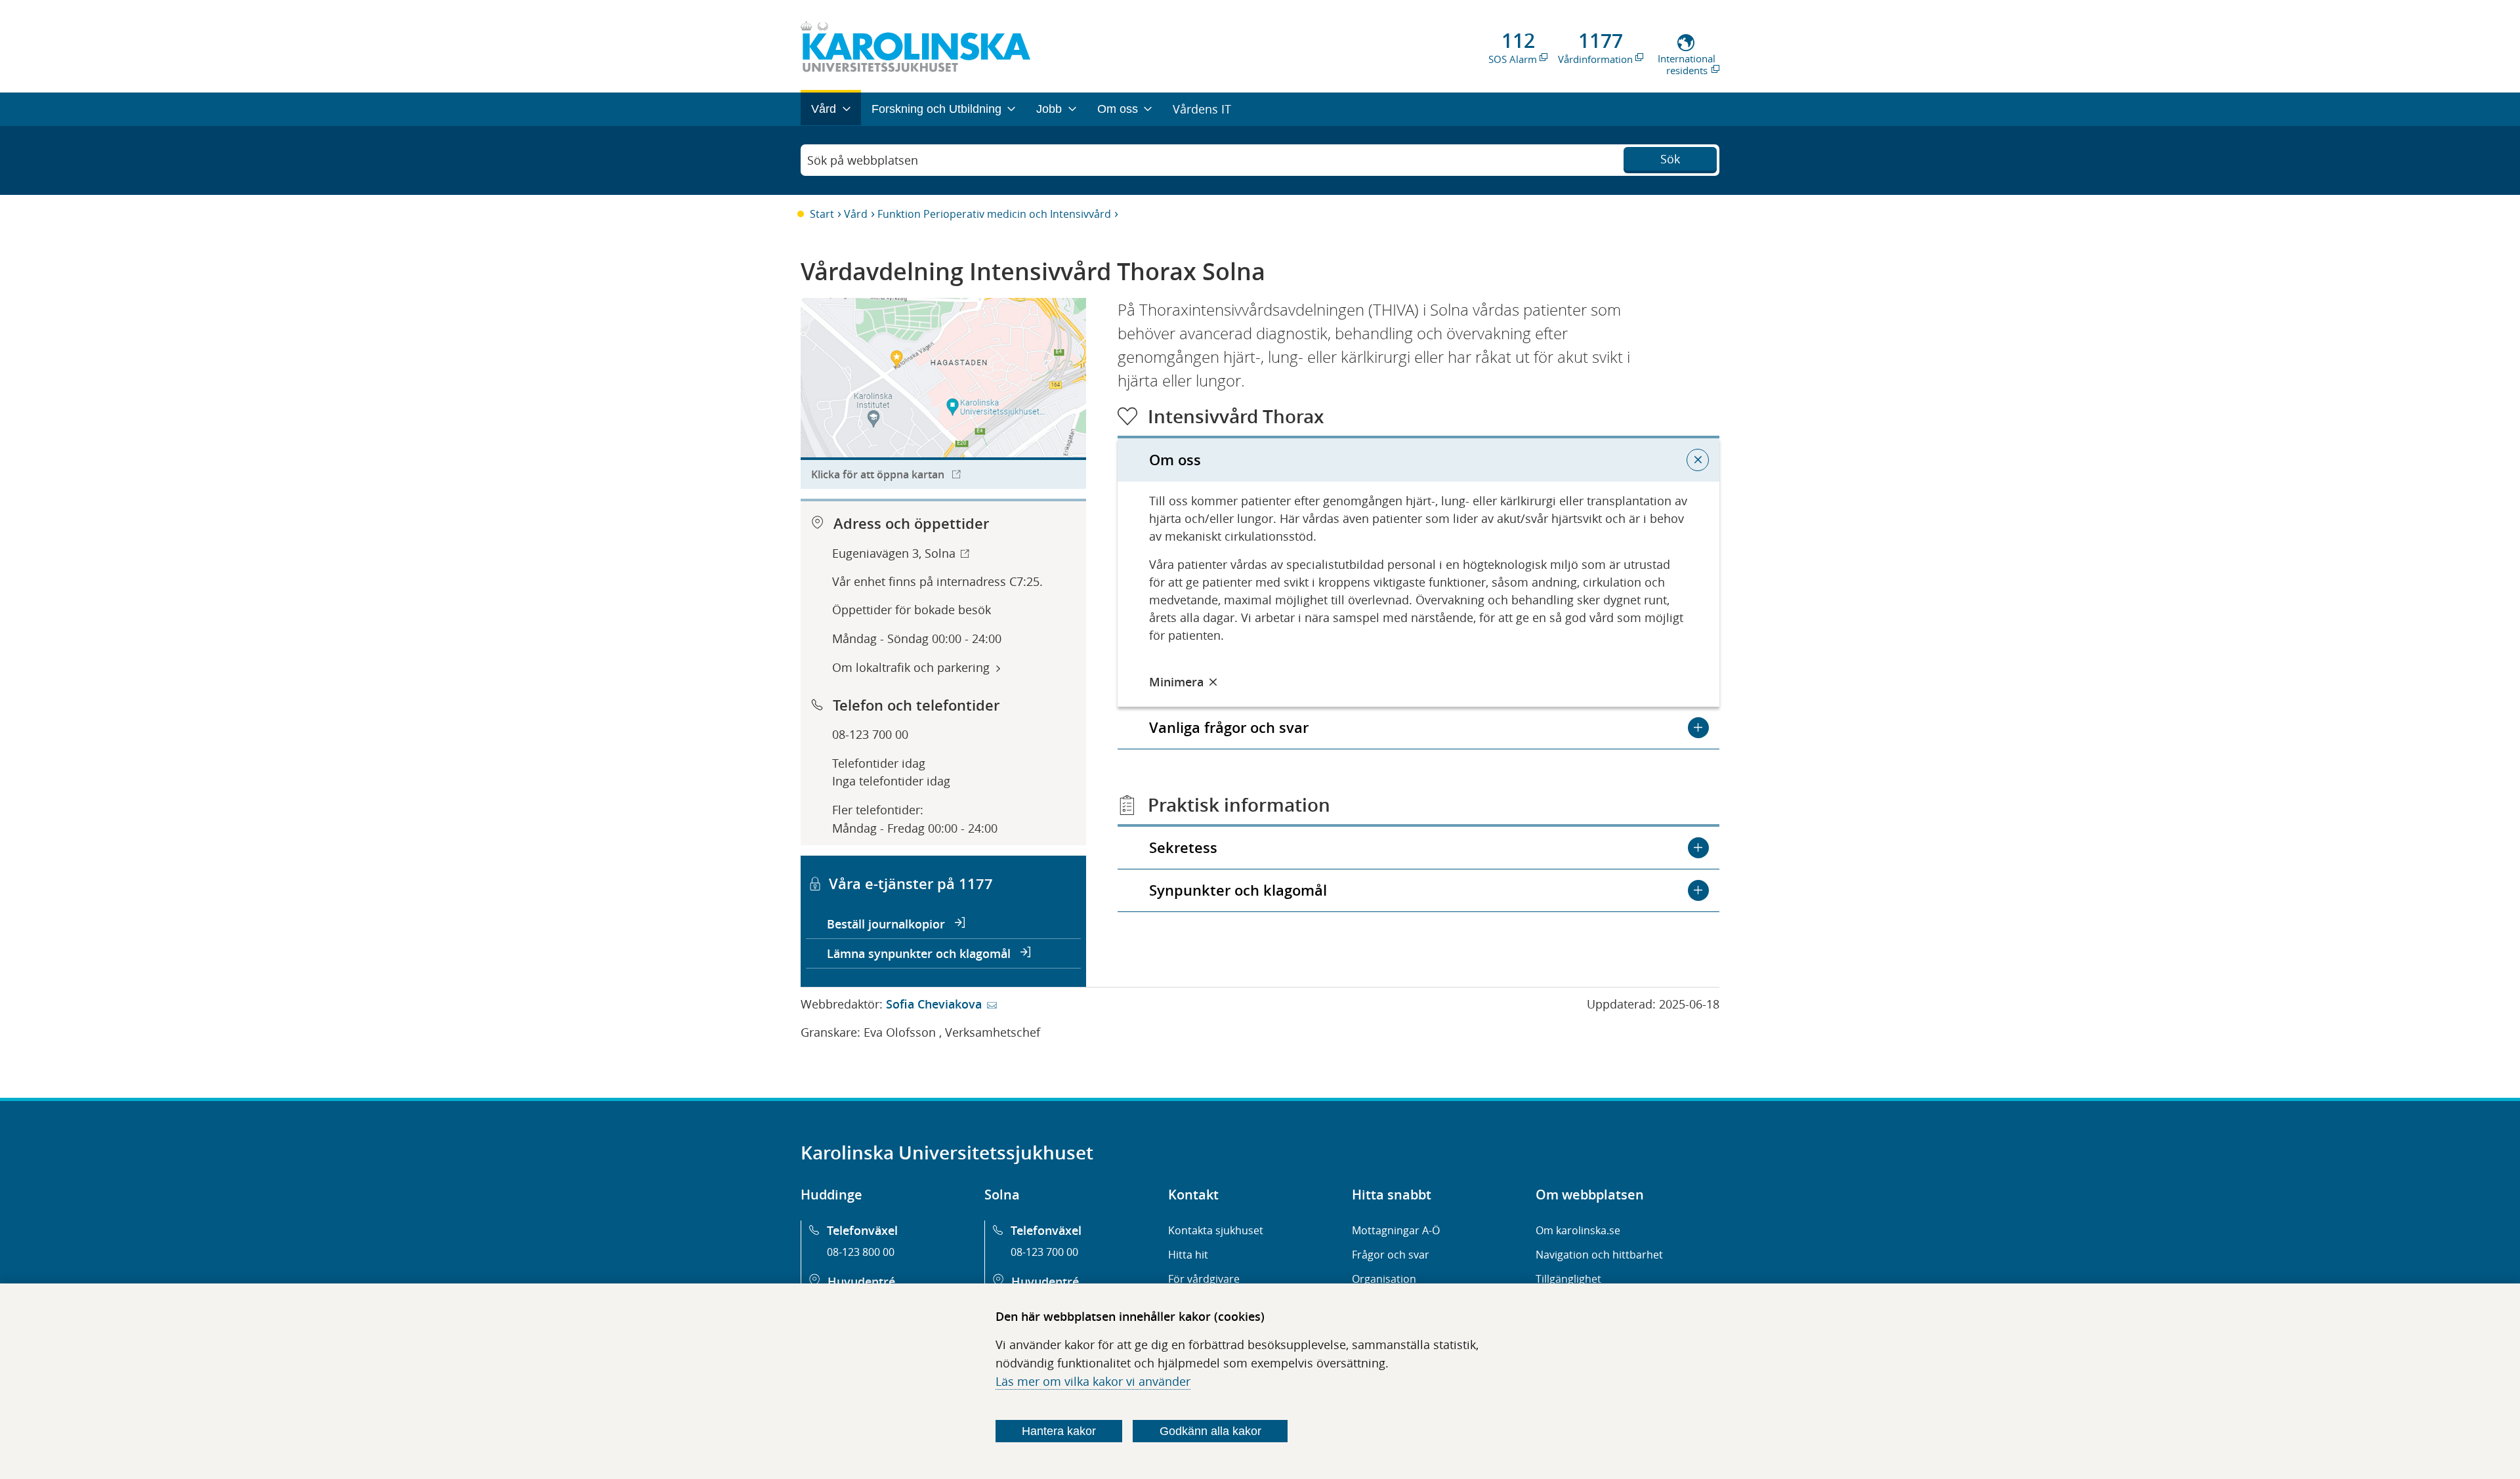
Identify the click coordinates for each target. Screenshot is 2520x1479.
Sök (1670, 159)
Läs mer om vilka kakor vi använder (1093, 1381)
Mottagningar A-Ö (1396, 1230)
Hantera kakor (1059, 1431)
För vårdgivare (1204, 1279)
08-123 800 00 (861, 1252)
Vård (856, 214)
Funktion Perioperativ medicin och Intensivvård (994, 214)
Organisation (1384, 1279)
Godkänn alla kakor (1210, 1431)
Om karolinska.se (1578, 1230)
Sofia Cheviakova (934, 1004)
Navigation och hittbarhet (1599, 1255)
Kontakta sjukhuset (1216, 1230)
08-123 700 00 (870, 734)
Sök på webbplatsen (863, 160)
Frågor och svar (1391, 1255)
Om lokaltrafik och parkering (911, 667)
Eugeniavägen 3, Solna (894, 553)
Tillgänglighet (1568, 1279)
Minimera (1176, 682)
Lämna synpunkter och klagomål (920, 953)
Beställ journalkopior (888, 924)
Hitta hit (1188, 1255)
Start (822, 214)
